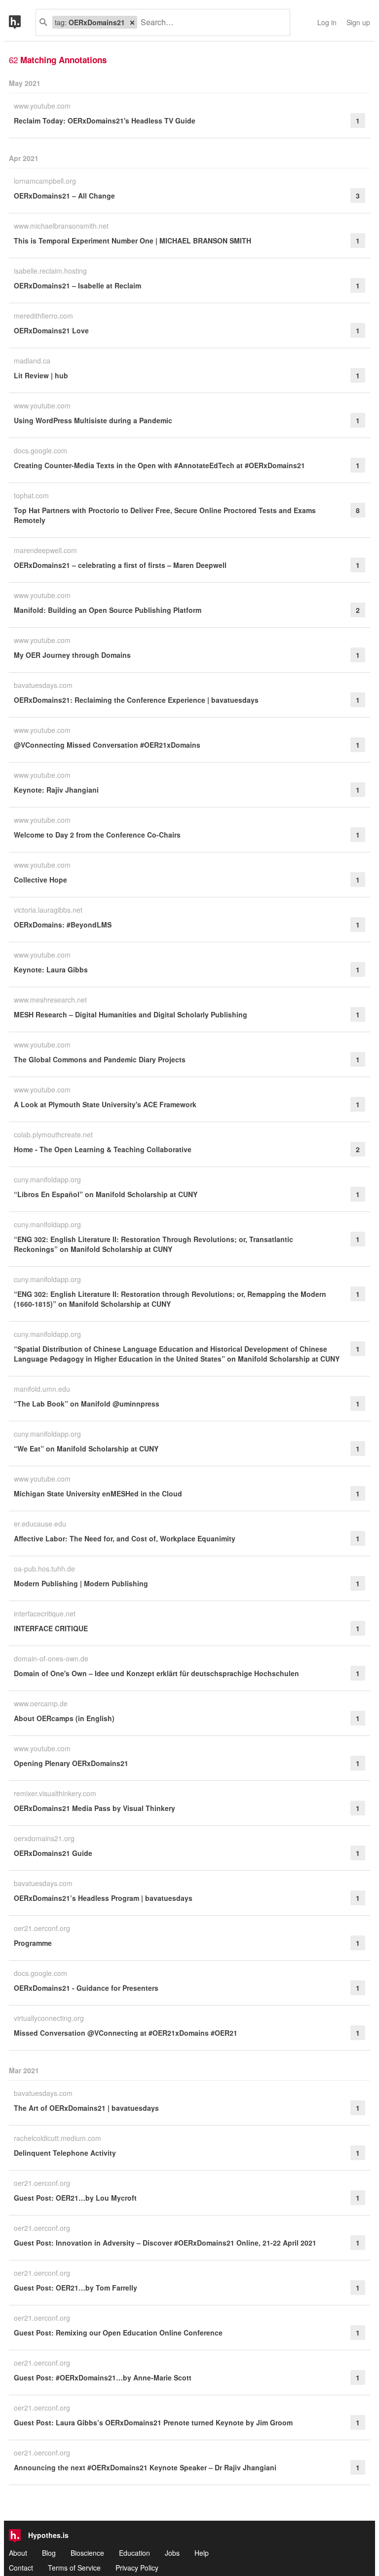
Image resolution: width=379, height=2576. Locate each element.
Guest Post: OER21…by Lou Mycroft (75, 2198)
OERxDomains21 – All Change (64, 196)
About (18, 2553)
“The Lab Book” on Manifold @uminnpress (87, 1404)
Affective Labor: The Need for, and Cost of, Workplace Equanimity (125, 1538)
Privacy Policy (137, 2568)
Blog (49, 2553)
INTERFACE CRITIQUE (51, 1628)
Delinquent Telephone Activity (65, 2153)
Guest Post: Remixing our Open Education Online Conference (118, 2333)
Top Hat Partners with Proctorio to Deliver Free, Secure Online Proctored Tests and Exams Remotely (165, 515)
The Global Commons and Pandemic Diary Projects (100, 1059)
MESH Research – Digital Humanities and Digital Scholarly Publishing (131, 1014)
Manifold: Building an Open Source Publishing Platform (108, 610)
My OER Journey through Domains (72, 655)
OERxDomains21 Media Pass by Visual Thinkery (95, 1808)
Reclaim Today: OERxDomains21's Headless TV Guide (105, 121)
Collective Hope (40, 880)
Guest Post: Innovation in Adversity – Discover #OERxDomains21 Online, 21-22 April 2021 (165, 2243)
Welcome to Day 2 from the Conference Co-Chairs (97, 835)
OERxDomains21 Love (51, 330)
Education (134, 2553)
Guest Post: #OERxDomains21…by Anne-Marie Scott (103, 2377)
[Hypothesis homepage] (22, 22)
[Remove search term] (132, 22)
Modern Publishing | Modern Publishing (81, 1583)
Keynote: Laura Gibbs (51, 969)
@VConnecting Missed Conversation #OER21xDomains (107, 745)
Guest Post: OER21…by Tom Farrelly (76, 2288)
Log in (327, 22)
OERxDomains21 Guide (53, 1853)
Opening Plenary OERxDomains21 (71, 1763)
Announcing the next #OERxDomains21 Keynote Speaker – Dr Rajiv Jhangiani (145, 2467)
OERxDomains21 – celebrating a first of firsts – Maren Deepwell (120, 565)
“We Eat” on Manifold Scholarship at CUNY (86, 1449)
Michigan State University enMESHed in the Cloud (98, 1493)
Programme (33, 1943)
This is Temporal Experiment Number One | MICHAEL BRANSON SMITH (133, 241)
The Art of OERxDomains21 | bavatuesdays (86, 2108)
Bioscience (87, 2553)
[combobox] (210, 22)
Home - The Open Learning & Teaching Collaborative (103, 1149)
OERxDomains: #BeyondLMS (63, 925)
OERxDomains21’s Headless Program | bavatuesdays (103, 1898)
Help (202, 2553)
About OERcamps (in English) (64, 1718)
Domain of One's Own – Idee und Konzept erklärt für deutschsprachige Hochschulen (156, 1673)
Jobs (172, 2553)
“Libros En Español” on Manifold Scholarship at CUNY (106, 1194)
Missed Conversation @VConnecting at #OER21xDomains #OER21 (126, 2033)
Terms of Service (74, 2568)
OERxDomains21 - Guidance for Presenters (86, 1988)
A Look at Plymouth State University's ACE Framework (105, 1104)
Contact (21, 2568)
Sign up (358, 22)
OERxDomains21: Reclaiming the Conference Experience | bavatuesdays (136, 700)
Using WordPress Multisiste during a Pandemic (93, 420)
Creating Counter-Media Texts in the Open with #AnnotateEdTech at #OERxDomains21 (159, 465)
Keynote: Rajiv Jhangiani (56, 790)
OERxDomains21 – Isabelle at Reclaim (77, 285)
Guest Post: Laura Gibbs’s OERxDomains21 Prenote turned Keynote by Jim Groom (153, 2422)
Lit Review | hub (41, 375)
